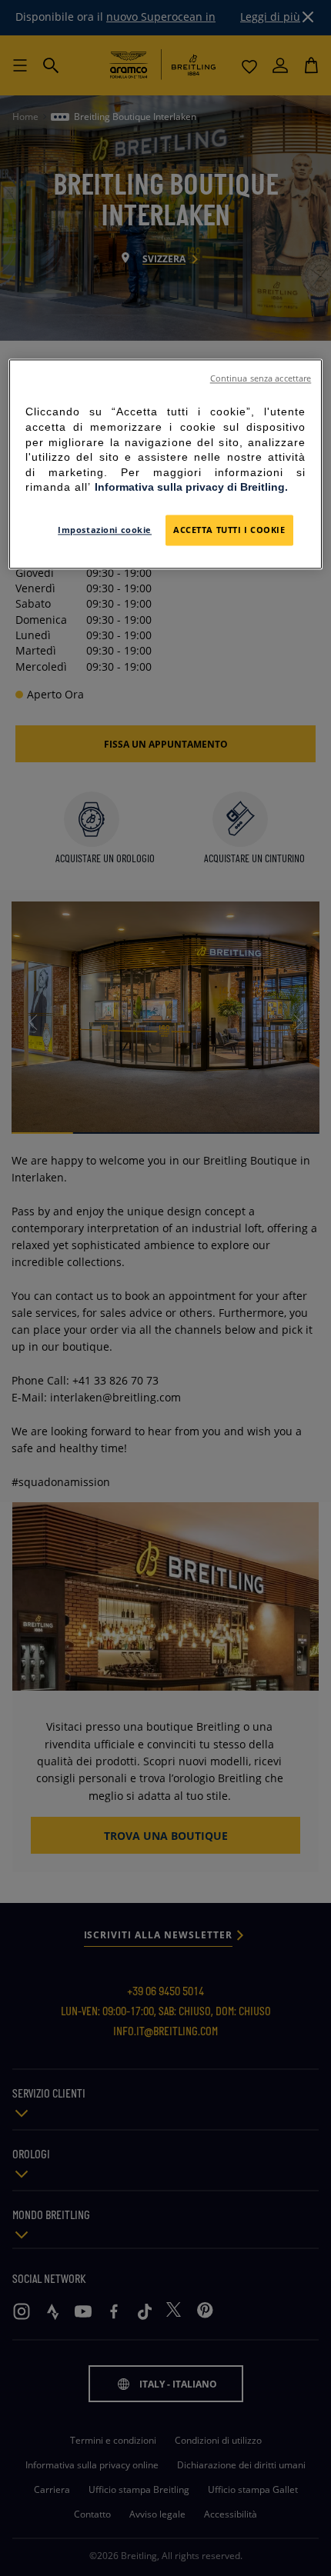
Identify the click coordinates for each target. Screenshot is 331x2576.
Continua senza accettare (261, 379)
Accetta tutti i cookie (229, 530)
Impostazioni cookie (105, 530)
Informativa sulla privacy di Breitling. (191, 488)
